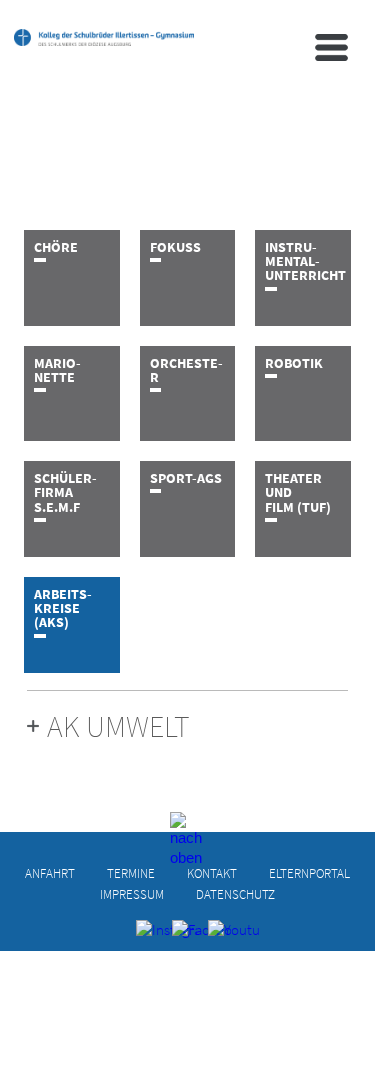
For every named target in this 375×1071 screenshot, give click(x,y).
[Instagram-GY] (151, 935)
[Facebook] (187, 935)
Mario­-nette (57, 370)
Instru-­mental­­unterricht (305, 261)
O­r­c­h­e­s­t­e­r (186, 370)
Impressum (132, 893)
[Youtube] (223, 935)
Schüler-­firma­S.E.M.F (65, 492)
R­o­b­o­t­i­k (294, 363)
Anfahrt (50, 872)
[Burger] (331, 47)
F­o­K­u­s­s (175, 247)
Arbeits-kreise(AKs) (63, 608)
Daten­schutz (235, 893)
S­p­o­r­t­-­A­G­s (186, 478)
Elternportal (309, 872)
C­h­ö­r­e (56, 247)
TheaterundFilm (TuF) (298, 492)
